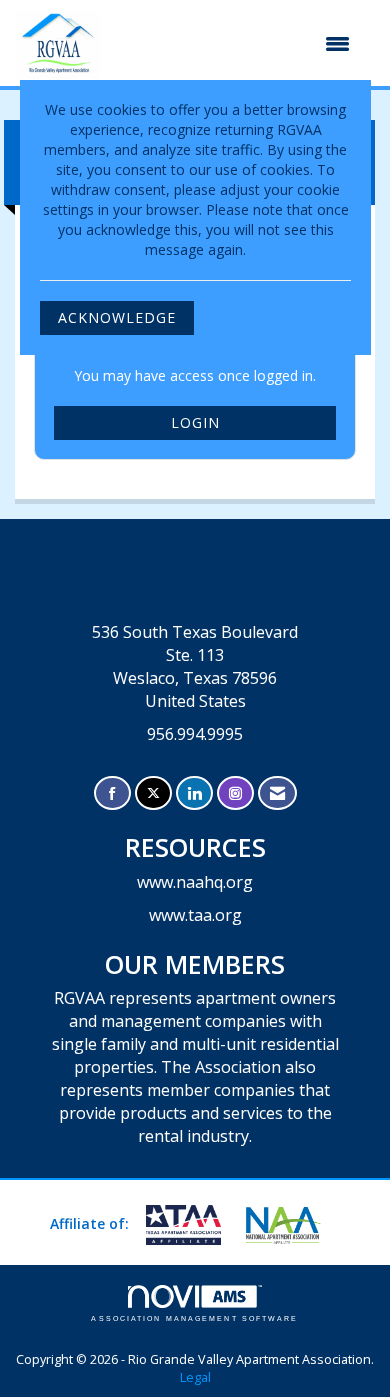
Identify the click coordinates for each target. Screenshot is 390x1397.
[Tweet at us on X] (153, 793)
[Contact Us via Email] (277, 793)
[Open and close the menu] (237, 44)
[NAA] (291, 1225)
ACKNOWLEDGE (117, 317)
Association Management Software (194, 1318)
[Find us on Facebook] (112, 793)
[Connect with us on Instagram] (235, 793)
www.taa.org (195, 915)
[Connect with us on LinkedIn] (194, 793)
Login (195, 422)
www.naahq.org (195, 882)
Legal (195, 1377)
